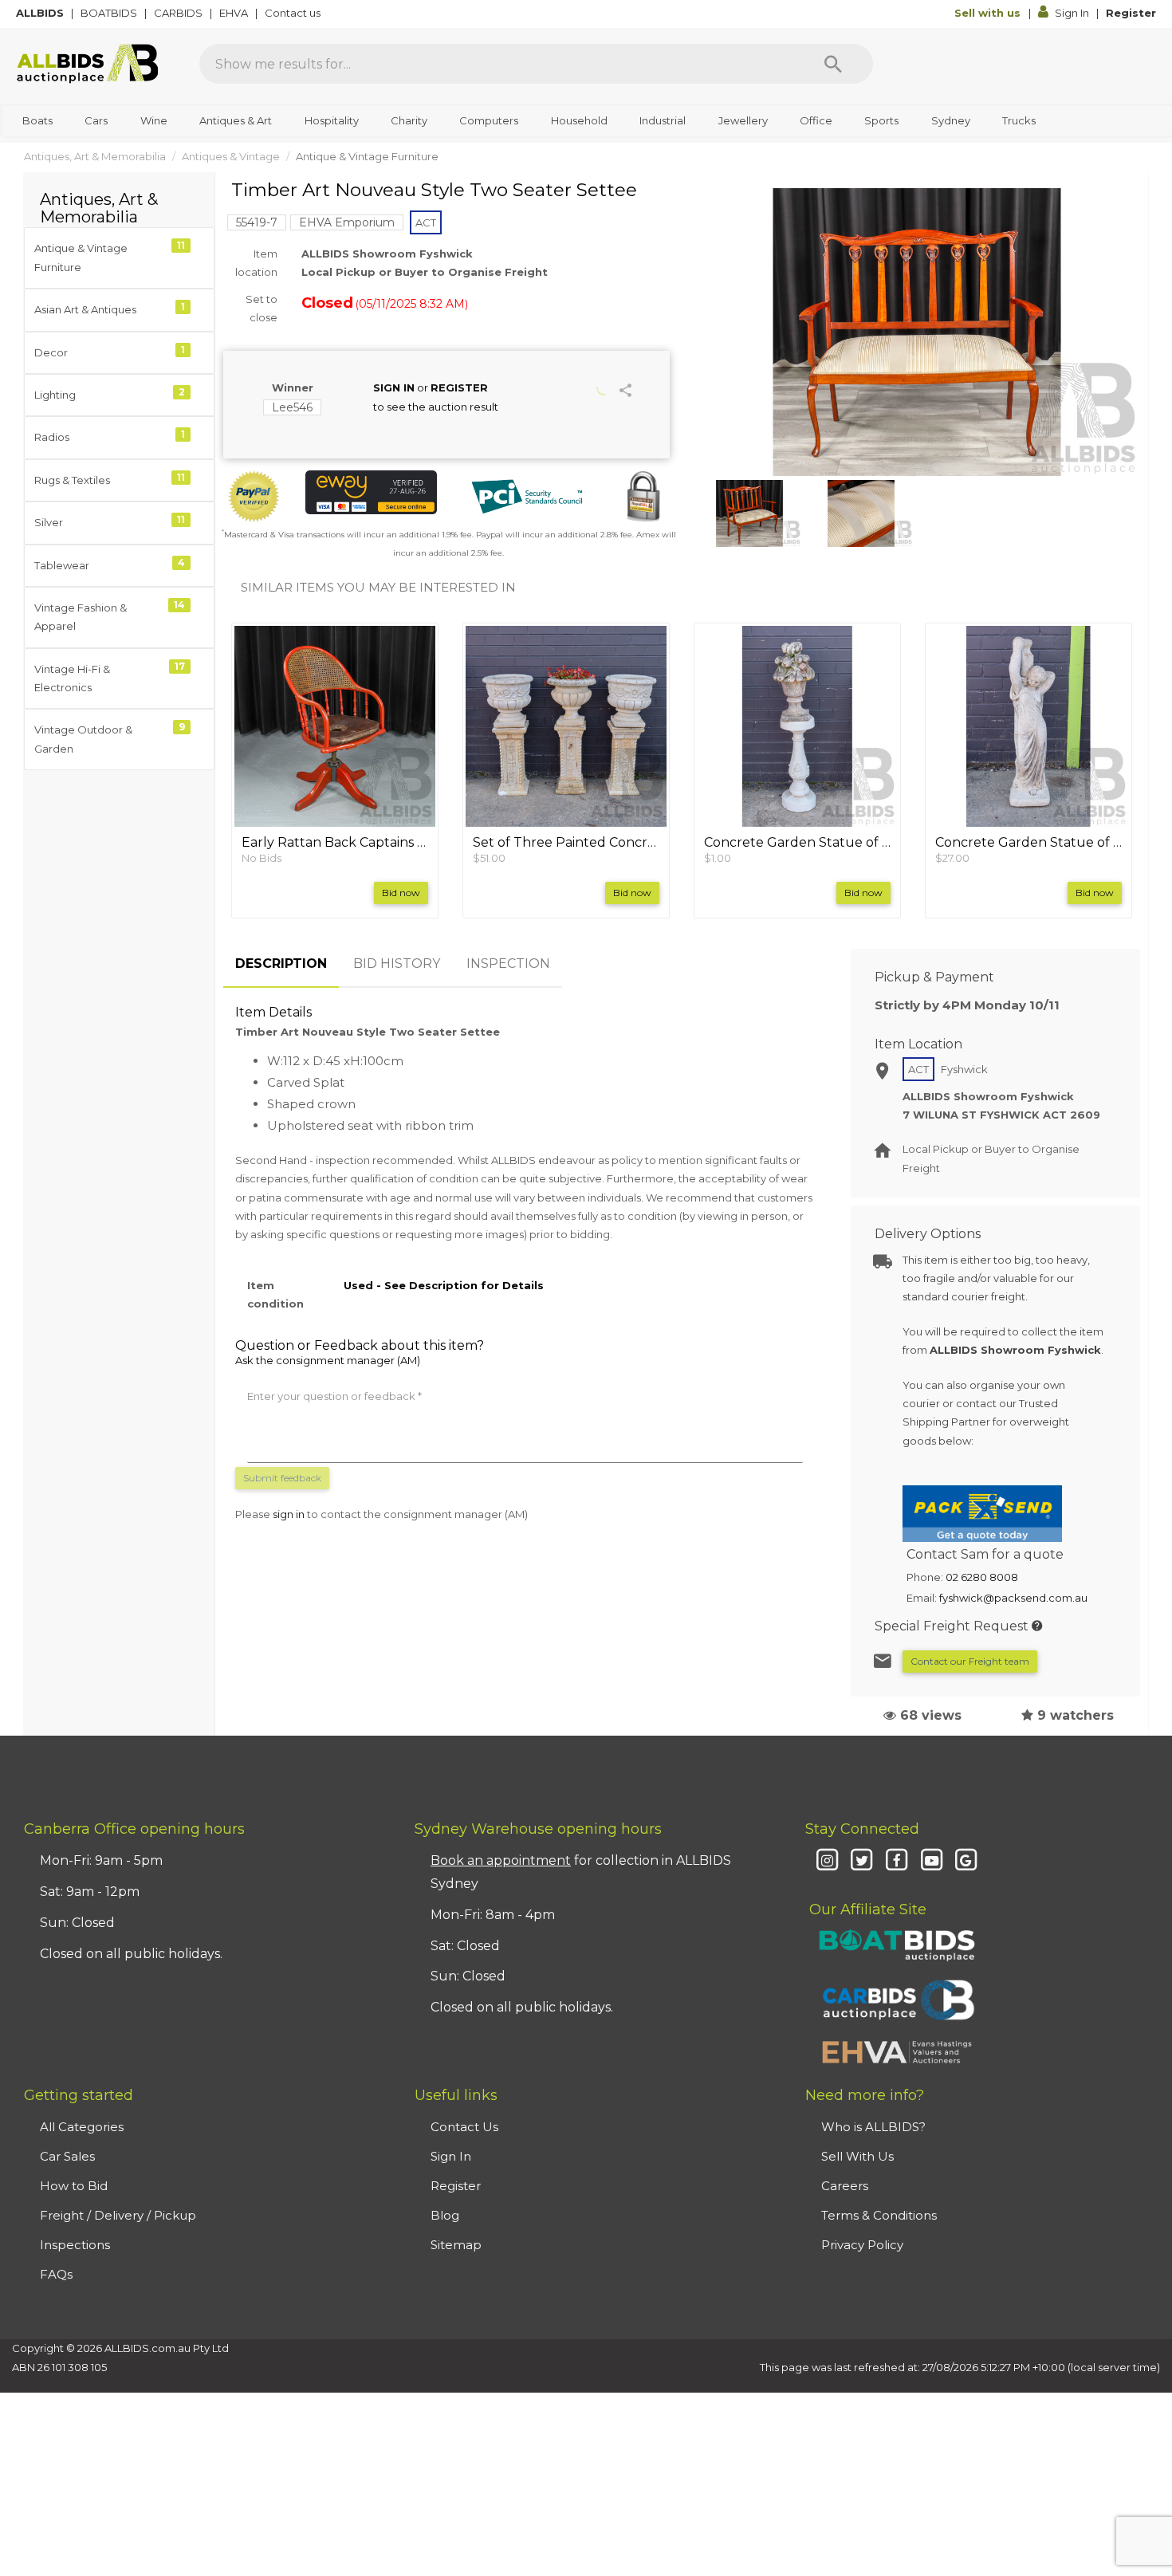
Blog (445, 2215)
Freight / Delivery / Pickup (118, 2215)
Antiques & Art (236, 120)
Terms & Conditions (879, 2215)
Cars (96, 120)
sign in (289, 1514)
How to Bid (74, 2186)
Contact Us (464, 2127)
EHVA (235, 13)
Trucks (1019, 120)
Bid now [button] (401, 893)
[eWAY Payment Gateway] (371, 492)
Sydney (951, 120)
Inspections (75, 2245)
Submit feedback (282, 1478)
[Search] (833, 64)
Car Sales (67, 2156)
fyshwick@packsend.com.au (1013, 1598)
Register (1131, 13)
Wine (154, 120)
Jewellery (743, 120)
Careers (845, 2186)
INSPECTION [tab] (508, 964)
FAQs (56, 2274)
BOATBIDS (110, 13)
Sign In (1072, 13)
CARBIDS (179, 13)
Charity (409, 120)
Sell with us (989, 13)
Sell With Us (857, 2156)
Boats (37, 120)
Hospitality (332, 120)
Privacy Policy (862, 2245)
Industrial (663, 120)
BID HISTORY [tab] (397, 964)
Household (579, 120)
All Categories (82, 2127)
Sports (881, 120)
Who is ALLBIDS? (873, 2127)
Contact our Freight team (970, 1661)
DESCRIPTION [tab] (281, 964)
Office (816, 120)
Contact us (294, 13)
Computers (489, 120)
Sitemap (456, 2245)
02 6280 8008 (982, 1577)
